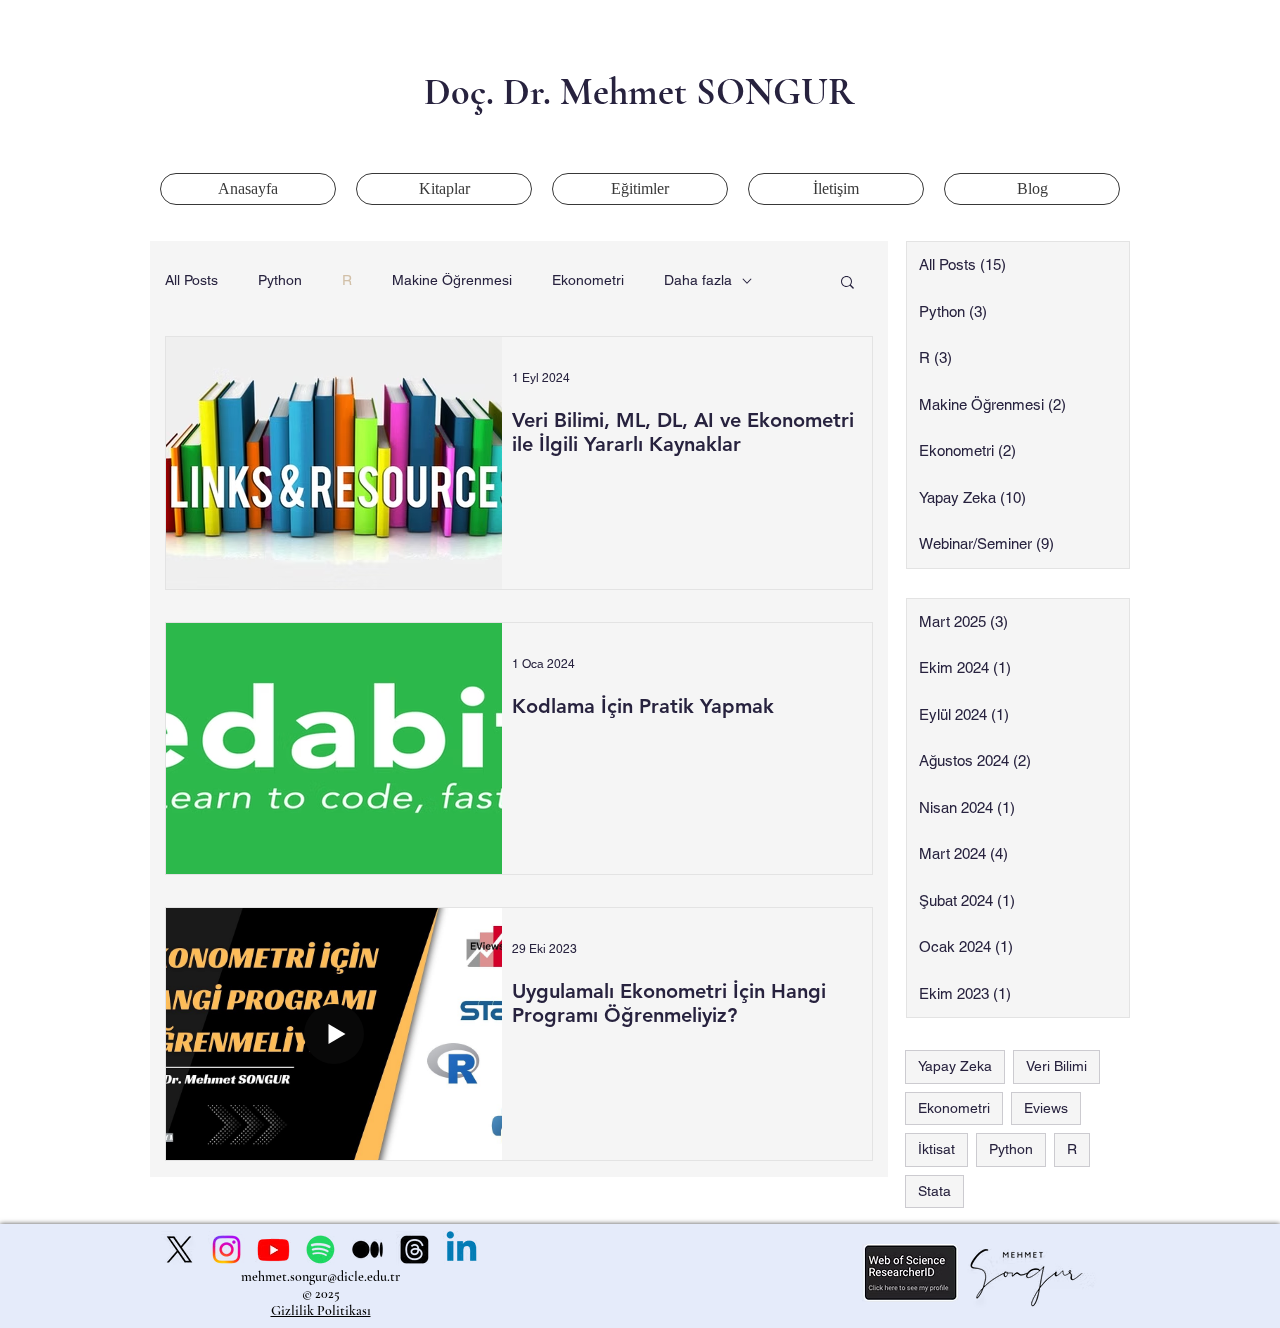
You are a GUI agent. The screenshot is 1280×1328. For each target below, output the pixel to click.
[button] (847, 283)
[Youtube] (273, 1249)
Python (280, 280)
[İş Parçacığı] (414, 1249)
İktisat (936, 1149)
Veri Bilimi (1056, 1066)
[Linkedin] (461, 1249)
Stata (934, 1191)
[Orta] (367, 1249)
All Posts (191, 280)
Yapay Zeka (955, 1066)
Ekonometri (588, 280)
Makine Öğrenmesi (452, 280)
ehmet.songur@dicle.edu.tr (326, 1276)
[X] (179, 1249)
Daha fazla (698, 280)
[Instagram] (226, 1249)
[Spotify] (320, 1249)
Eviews (1046, 1108)
